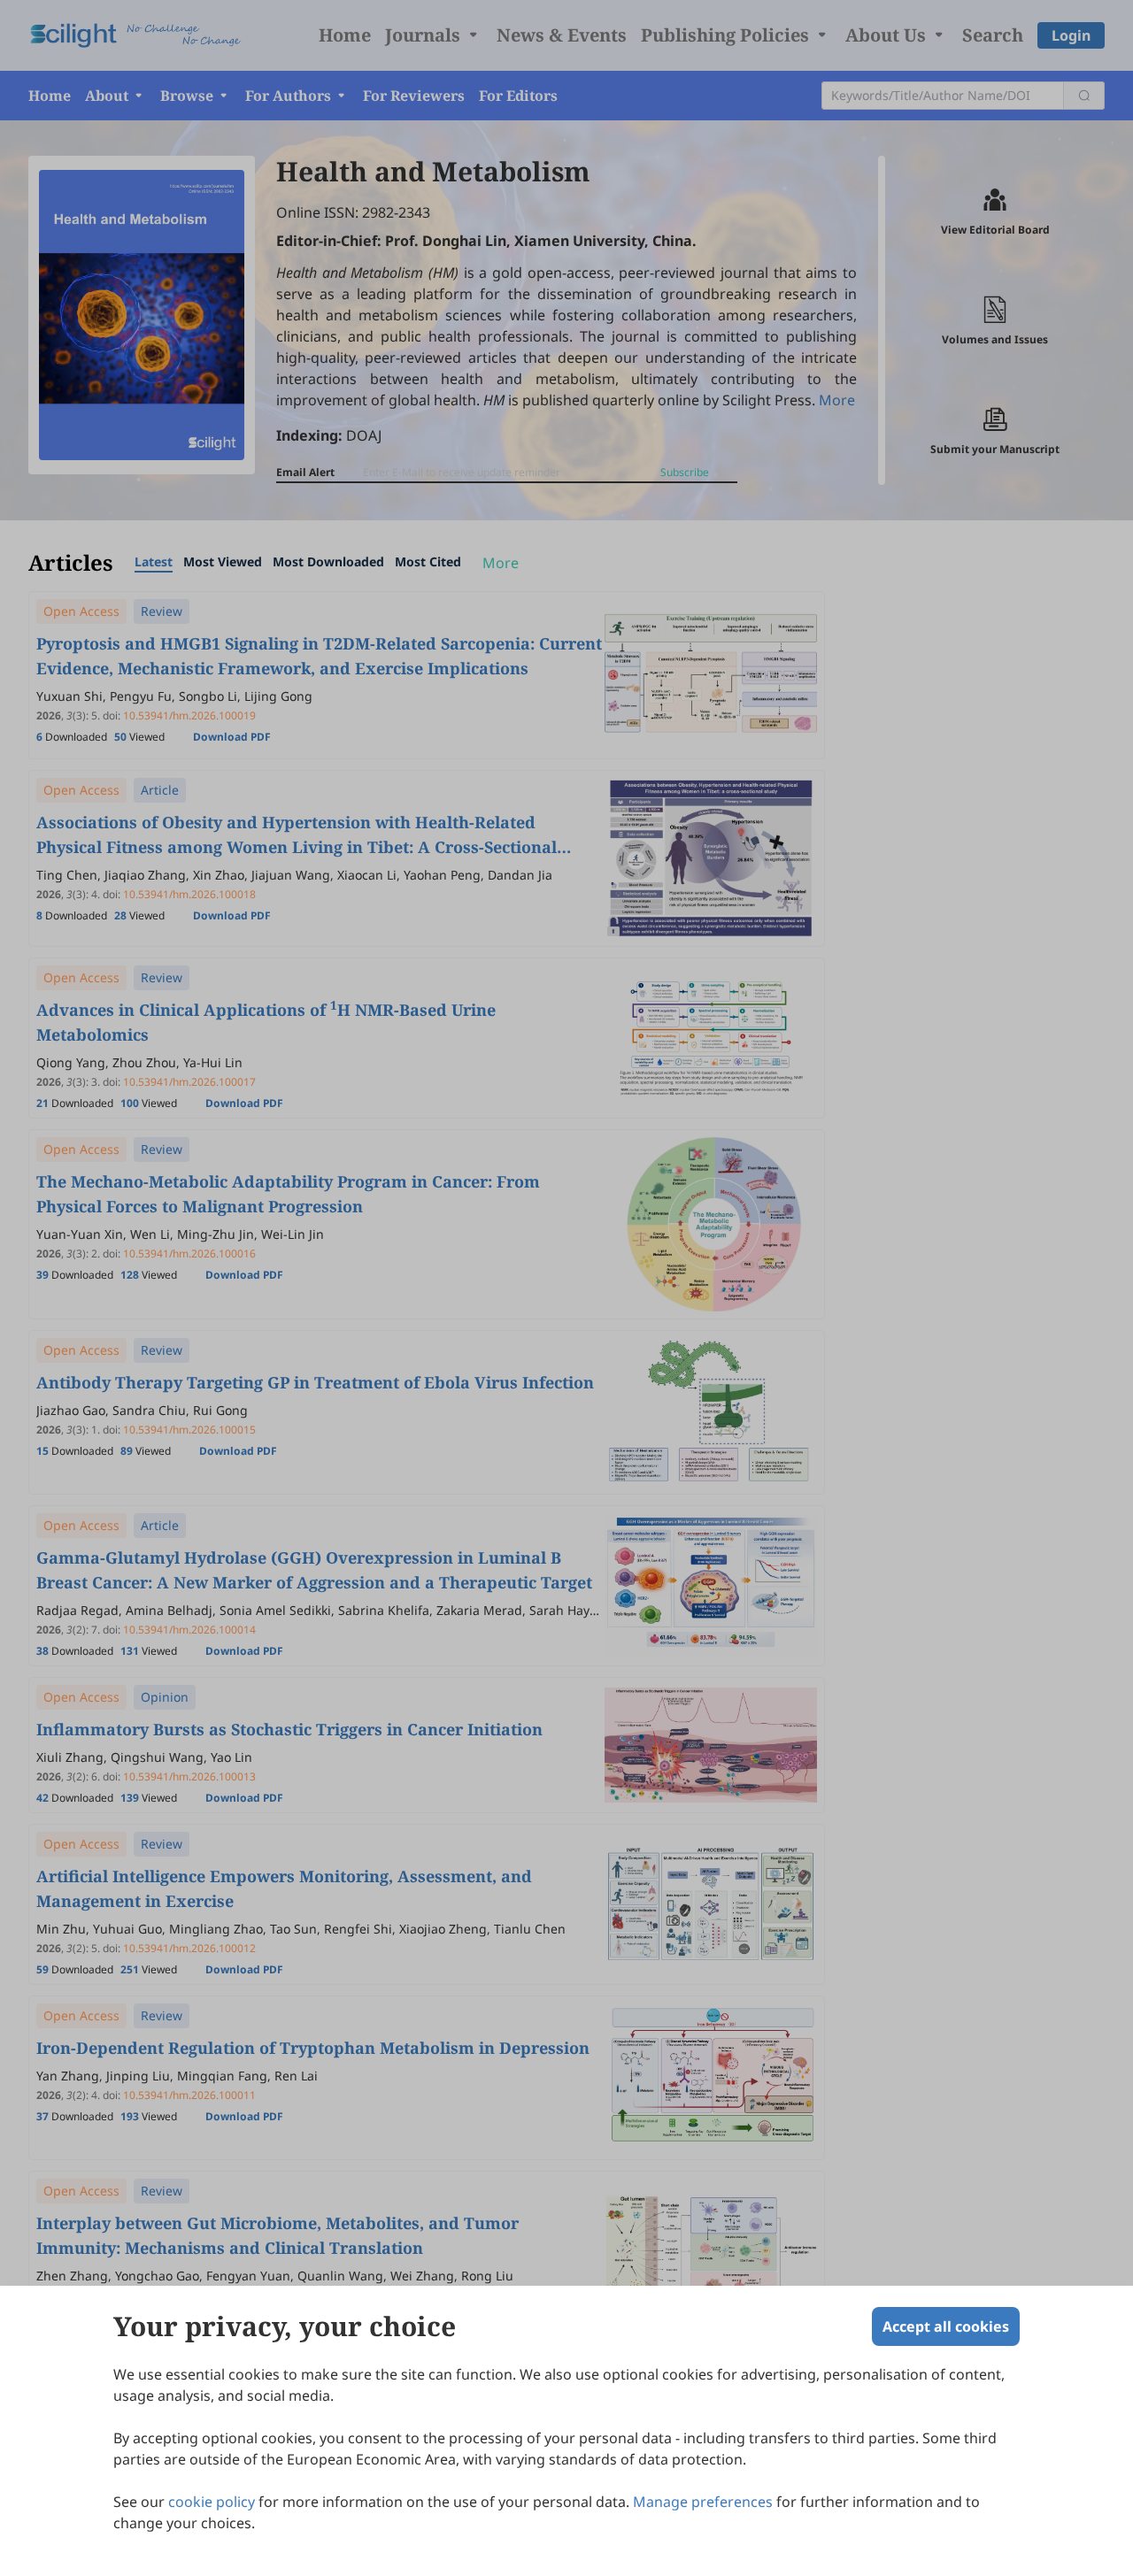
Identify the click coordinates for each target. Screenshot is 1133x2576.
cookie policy (212, 2502)
